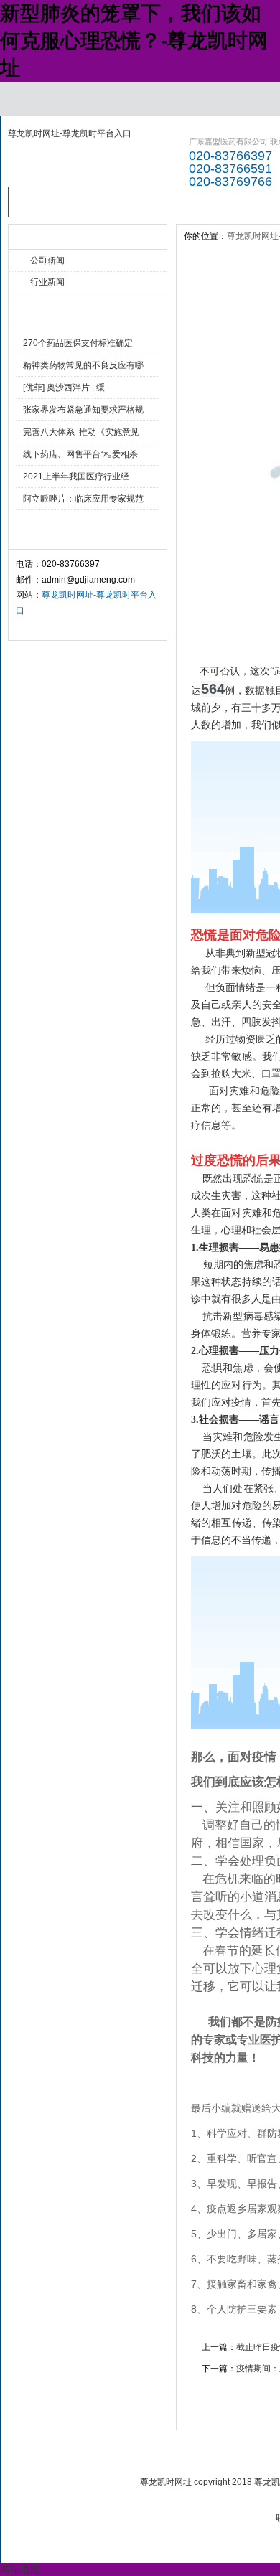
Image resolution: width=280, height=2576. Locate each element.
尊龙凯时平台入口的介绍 (125, 206)
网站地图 (20, 2569)
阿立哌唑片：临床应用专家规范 (83, 499)
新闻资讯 (202, 202)
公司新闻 (47, 260)
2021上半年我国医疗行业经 (76, 476)
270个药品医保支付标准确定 (78, 343)
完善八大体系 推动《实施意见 (81, 432)
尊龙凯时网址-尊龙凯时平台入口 (70, 133)
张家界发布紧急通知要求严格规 (83, 410)
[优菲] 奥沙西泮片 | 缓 (64, 387)
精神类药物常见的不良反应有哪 (83, 365)
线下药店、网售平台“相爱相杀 (80, 454)
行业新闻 (47, 282)
